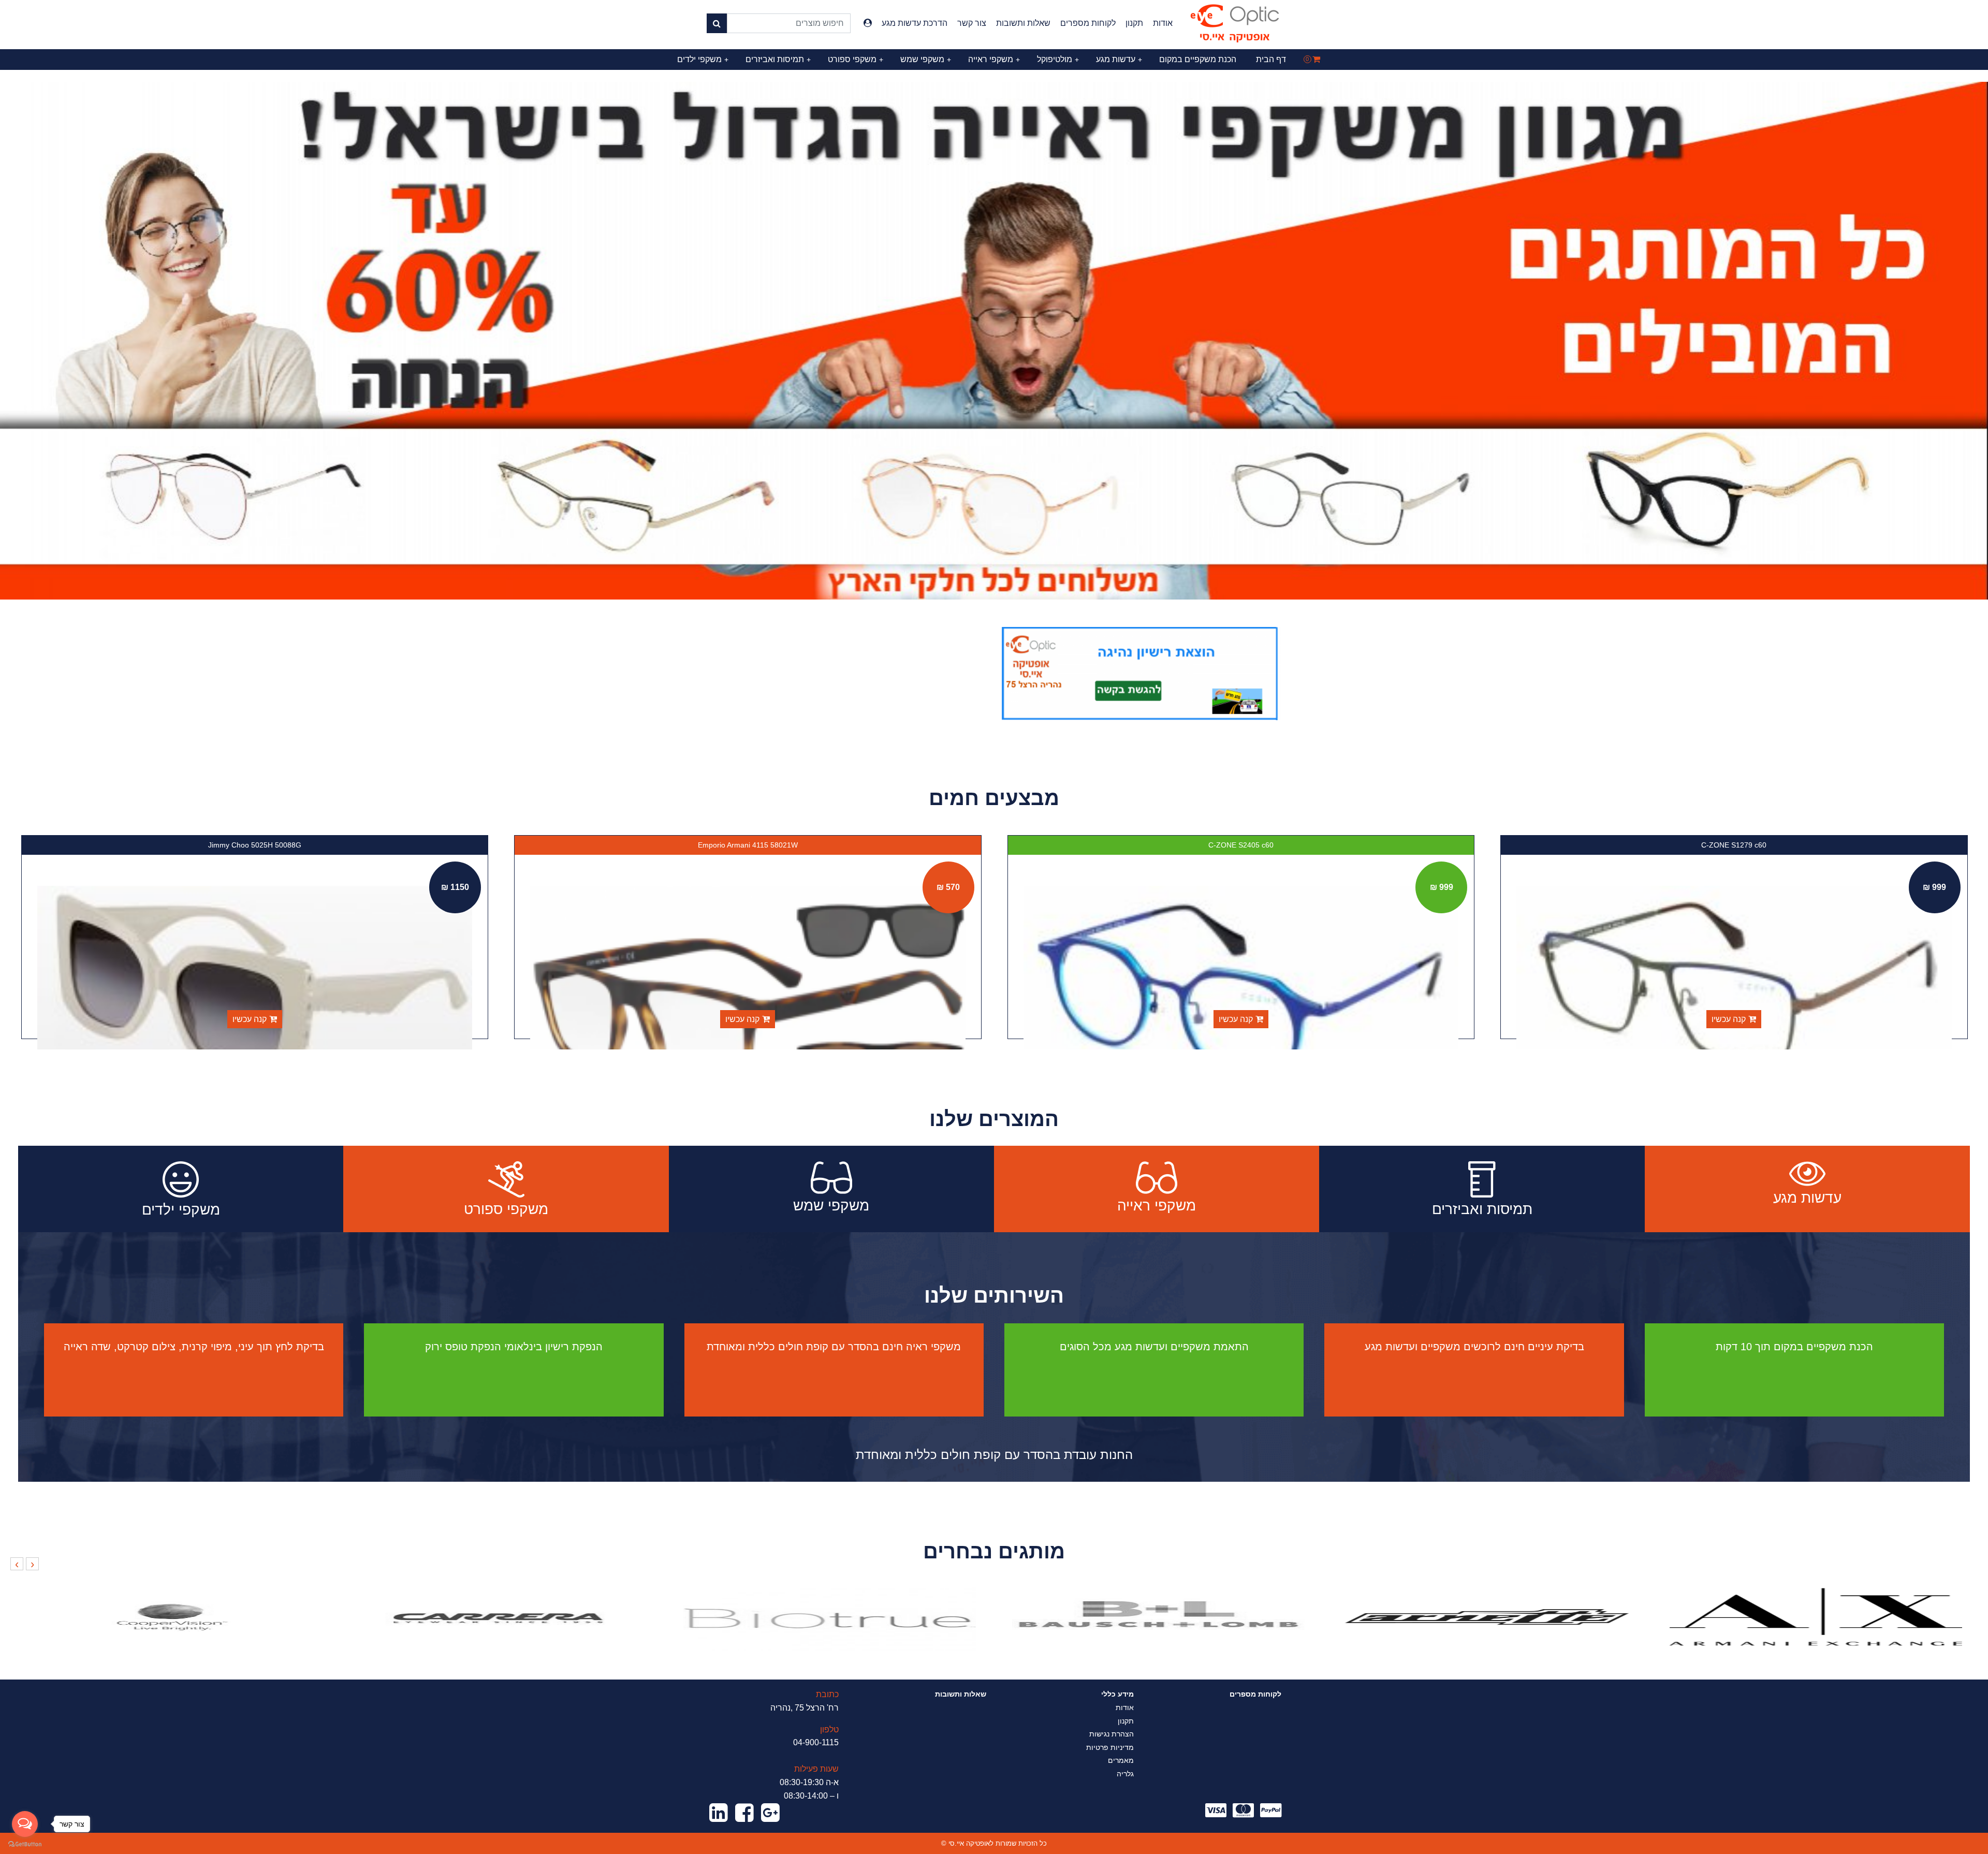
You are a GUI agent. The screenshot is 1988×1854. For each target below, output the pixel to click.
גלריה (1125, 1774)
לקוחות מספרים (1088, 23)
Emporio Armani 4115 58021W (1241, 845)
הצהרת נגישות (1112, 1734)
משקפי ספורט (856, 59)
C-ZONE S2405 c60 (1734, 845)
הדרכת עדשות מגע (915, 23)
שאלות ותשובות (1023, 23)
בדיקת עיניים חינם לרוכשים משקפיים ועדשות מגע (1474, 1347)
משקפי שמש (926, 59)
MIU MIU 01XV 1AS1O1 (254, 845)
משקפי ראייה (994, 59)
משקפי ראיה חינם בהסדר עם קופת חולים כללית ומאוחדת (834, 1347)
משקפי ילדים (703, 59)
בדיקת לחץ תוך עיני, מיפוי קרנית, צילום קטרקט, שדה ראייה (194, 1347)
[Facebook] (744, 1813)
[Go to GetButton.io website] (25, 1844)
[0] (1316, 59)
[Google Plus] (770, 1813)
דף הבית (1271, 59)
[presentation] (32, 1564)
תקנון (1134, 23)
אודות (1163, 23)
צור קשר (972, 23)
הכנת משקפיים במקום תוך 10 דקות (1794, 1347)
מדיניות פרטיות (1110, 1747)
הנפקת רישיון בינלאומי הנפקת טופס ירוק (514, 1347)
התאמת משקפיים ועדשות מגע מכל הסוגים (1154, 1347)
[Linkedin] (719, 1813)
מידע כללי (1117, 1694)
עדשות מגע (1119, 59)
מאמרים (1121, 1760)
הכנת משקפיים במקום (1198, 59)
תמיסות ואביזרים (778, 59)
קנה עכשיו (1729, 1019)
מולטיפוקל (1058, 59)
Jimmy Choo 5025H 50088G (748, 845)
